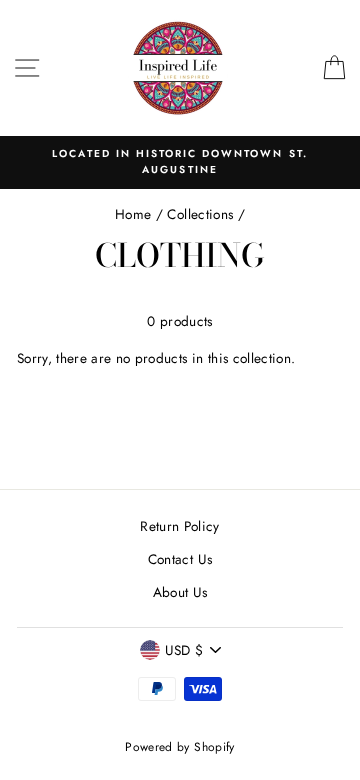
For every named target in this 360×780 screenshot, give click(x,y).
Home (133, 214)
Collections (200, 214)
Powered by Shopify (179, 747)
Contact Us (180, 559)
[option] (180, 162)
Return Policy (179, 526)
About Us (180, 592)
